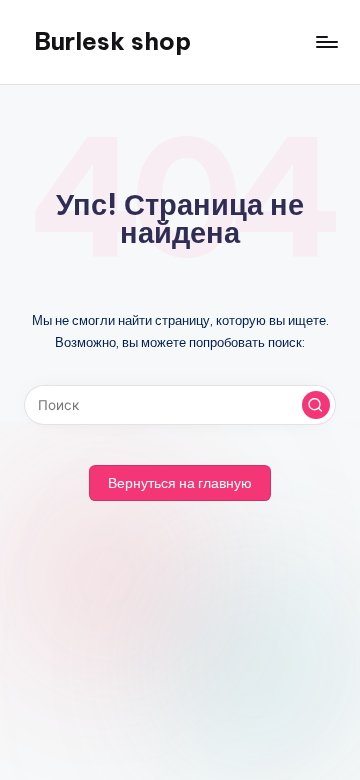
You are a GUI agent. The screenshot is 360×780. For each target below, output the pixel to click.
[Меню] (326, 41)
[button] (316, 405)
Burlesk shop (112, 41)
